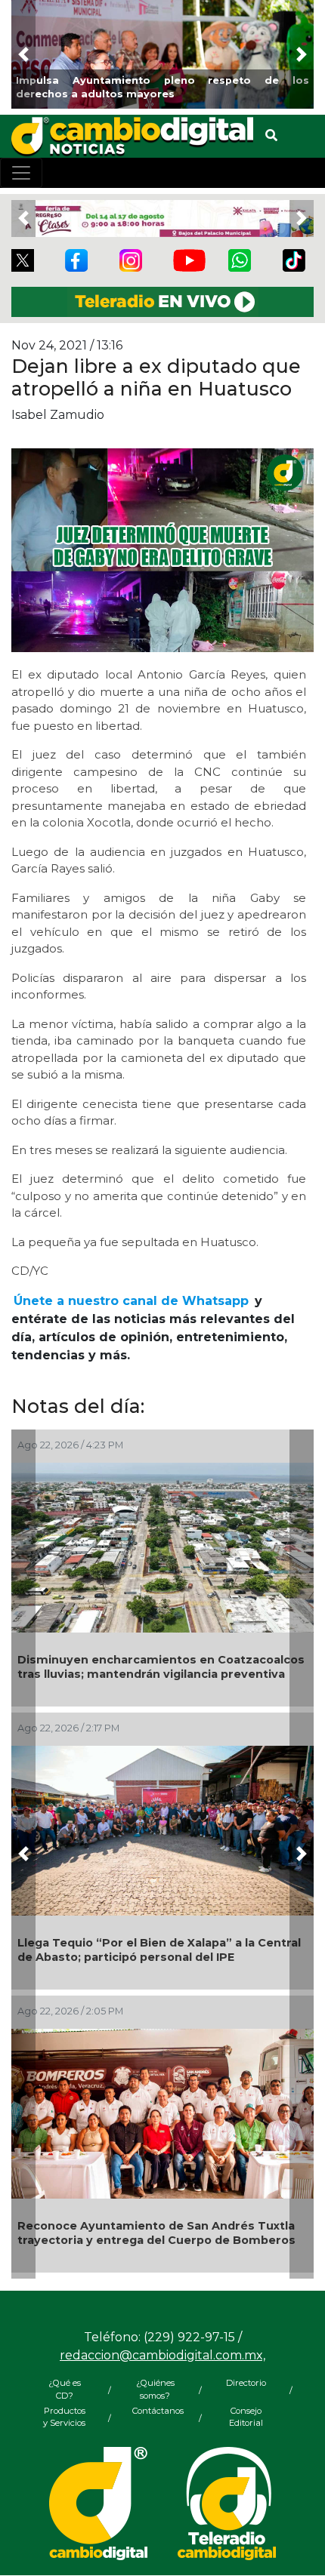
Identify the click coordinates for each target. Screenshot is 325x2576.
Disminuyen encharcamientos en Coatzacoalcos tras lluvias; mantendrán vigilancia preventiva (161, 1667)
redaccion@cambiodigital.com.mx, (162, 2355)
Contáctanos (155, 2411)
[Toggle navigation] (21, 173)
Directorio (246, 2383)
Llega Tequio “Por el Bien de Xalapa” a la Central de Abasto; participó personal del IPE (159, 1950)
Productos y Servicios (64, 2417)
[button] (23, 54)
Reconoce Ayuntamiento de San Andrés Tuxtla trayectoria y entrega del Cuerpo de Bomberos (156, 2233)
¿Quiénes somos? (155, 2389)
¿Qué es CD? (65, 2389)
